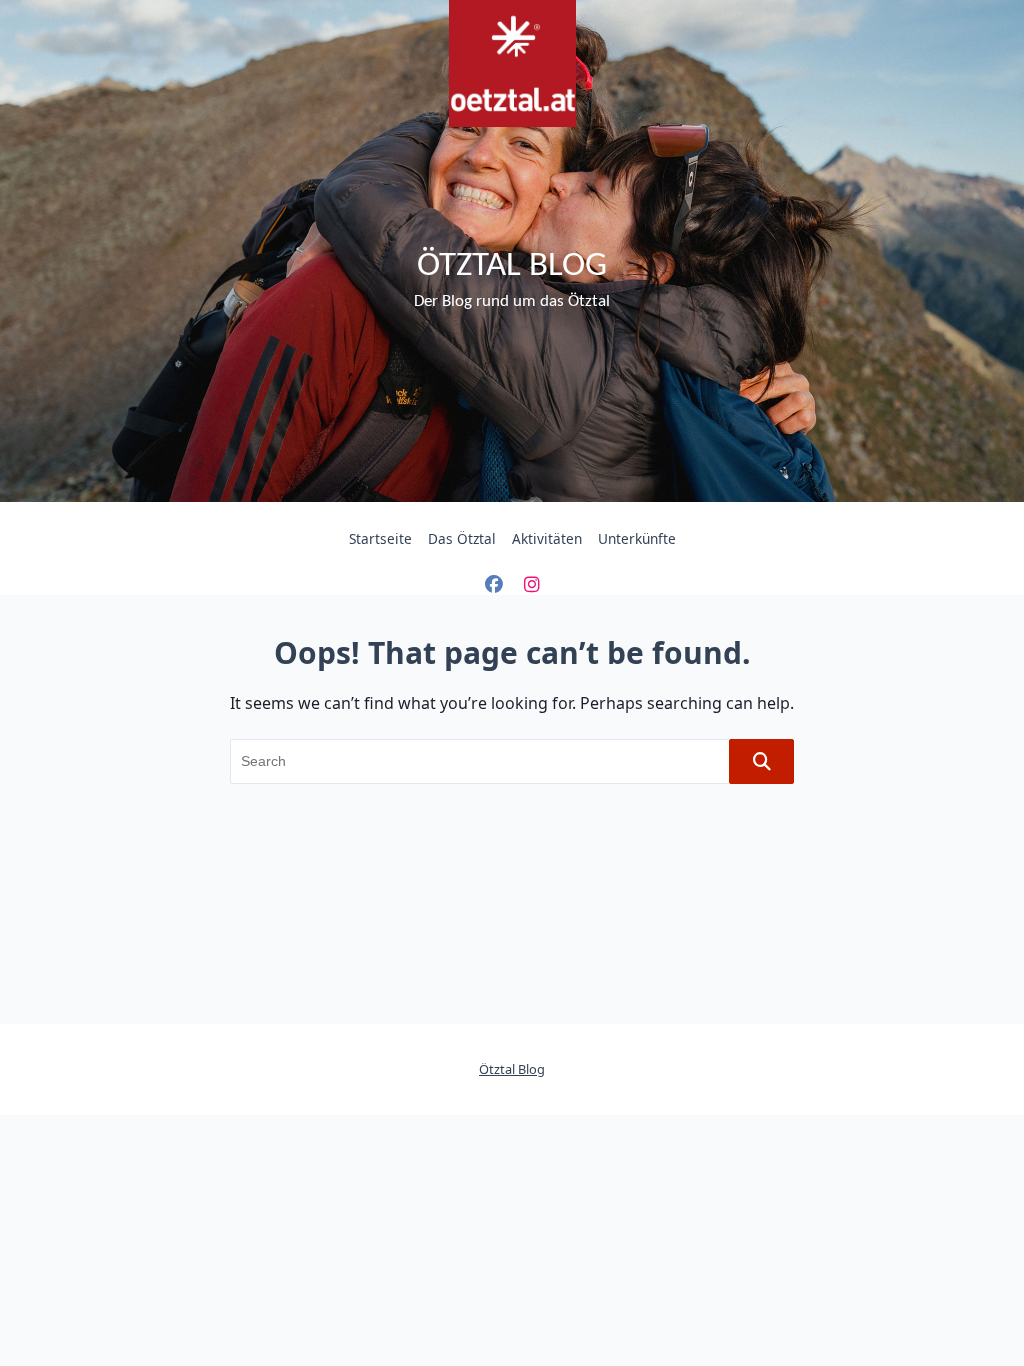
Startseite (380, 538)
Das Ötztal (462, 538)
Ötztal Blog (512, 266)
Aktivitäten (547, 538)
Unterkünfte (637, 538)
